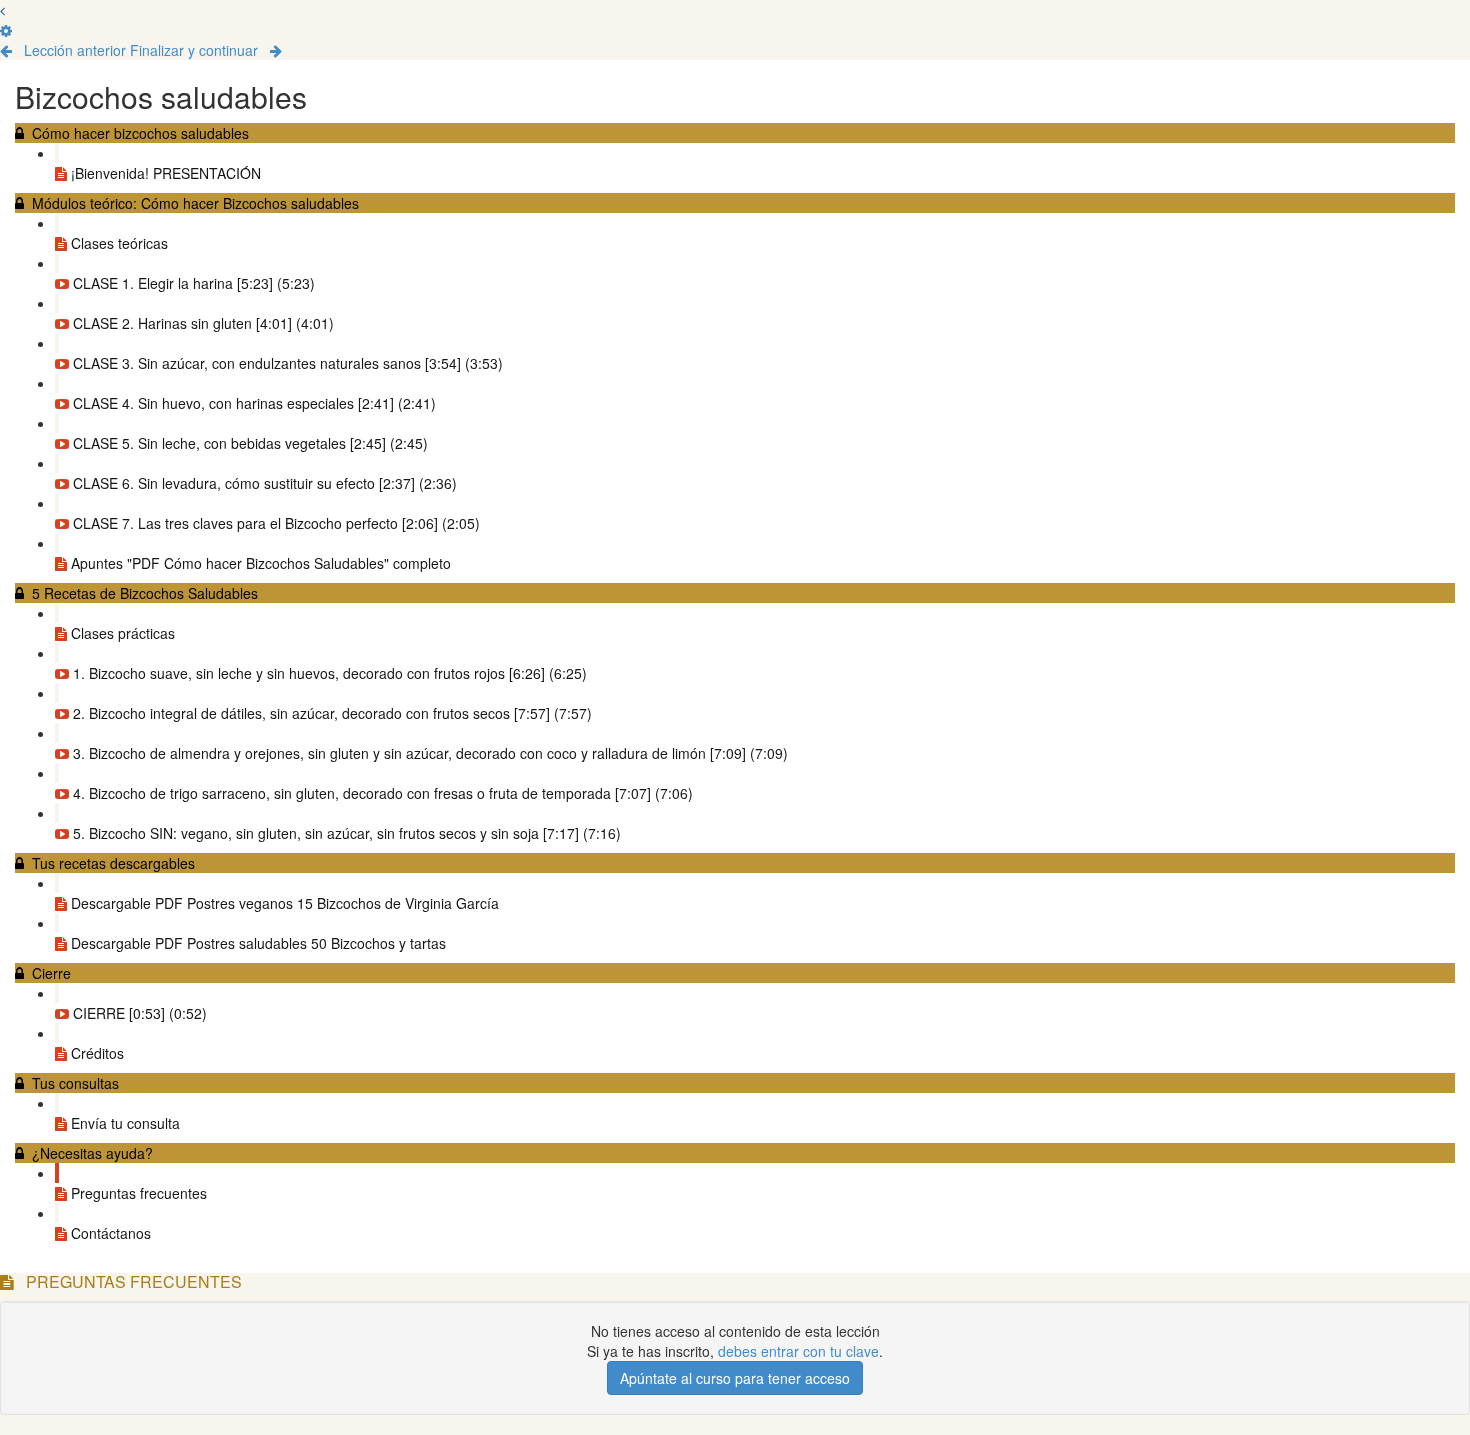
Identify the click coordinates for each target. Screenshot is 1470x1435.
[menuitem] (6, 30)
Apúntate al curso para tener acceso (735, 1378)
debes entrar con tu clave (798, 1351)
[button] (2, 10)
